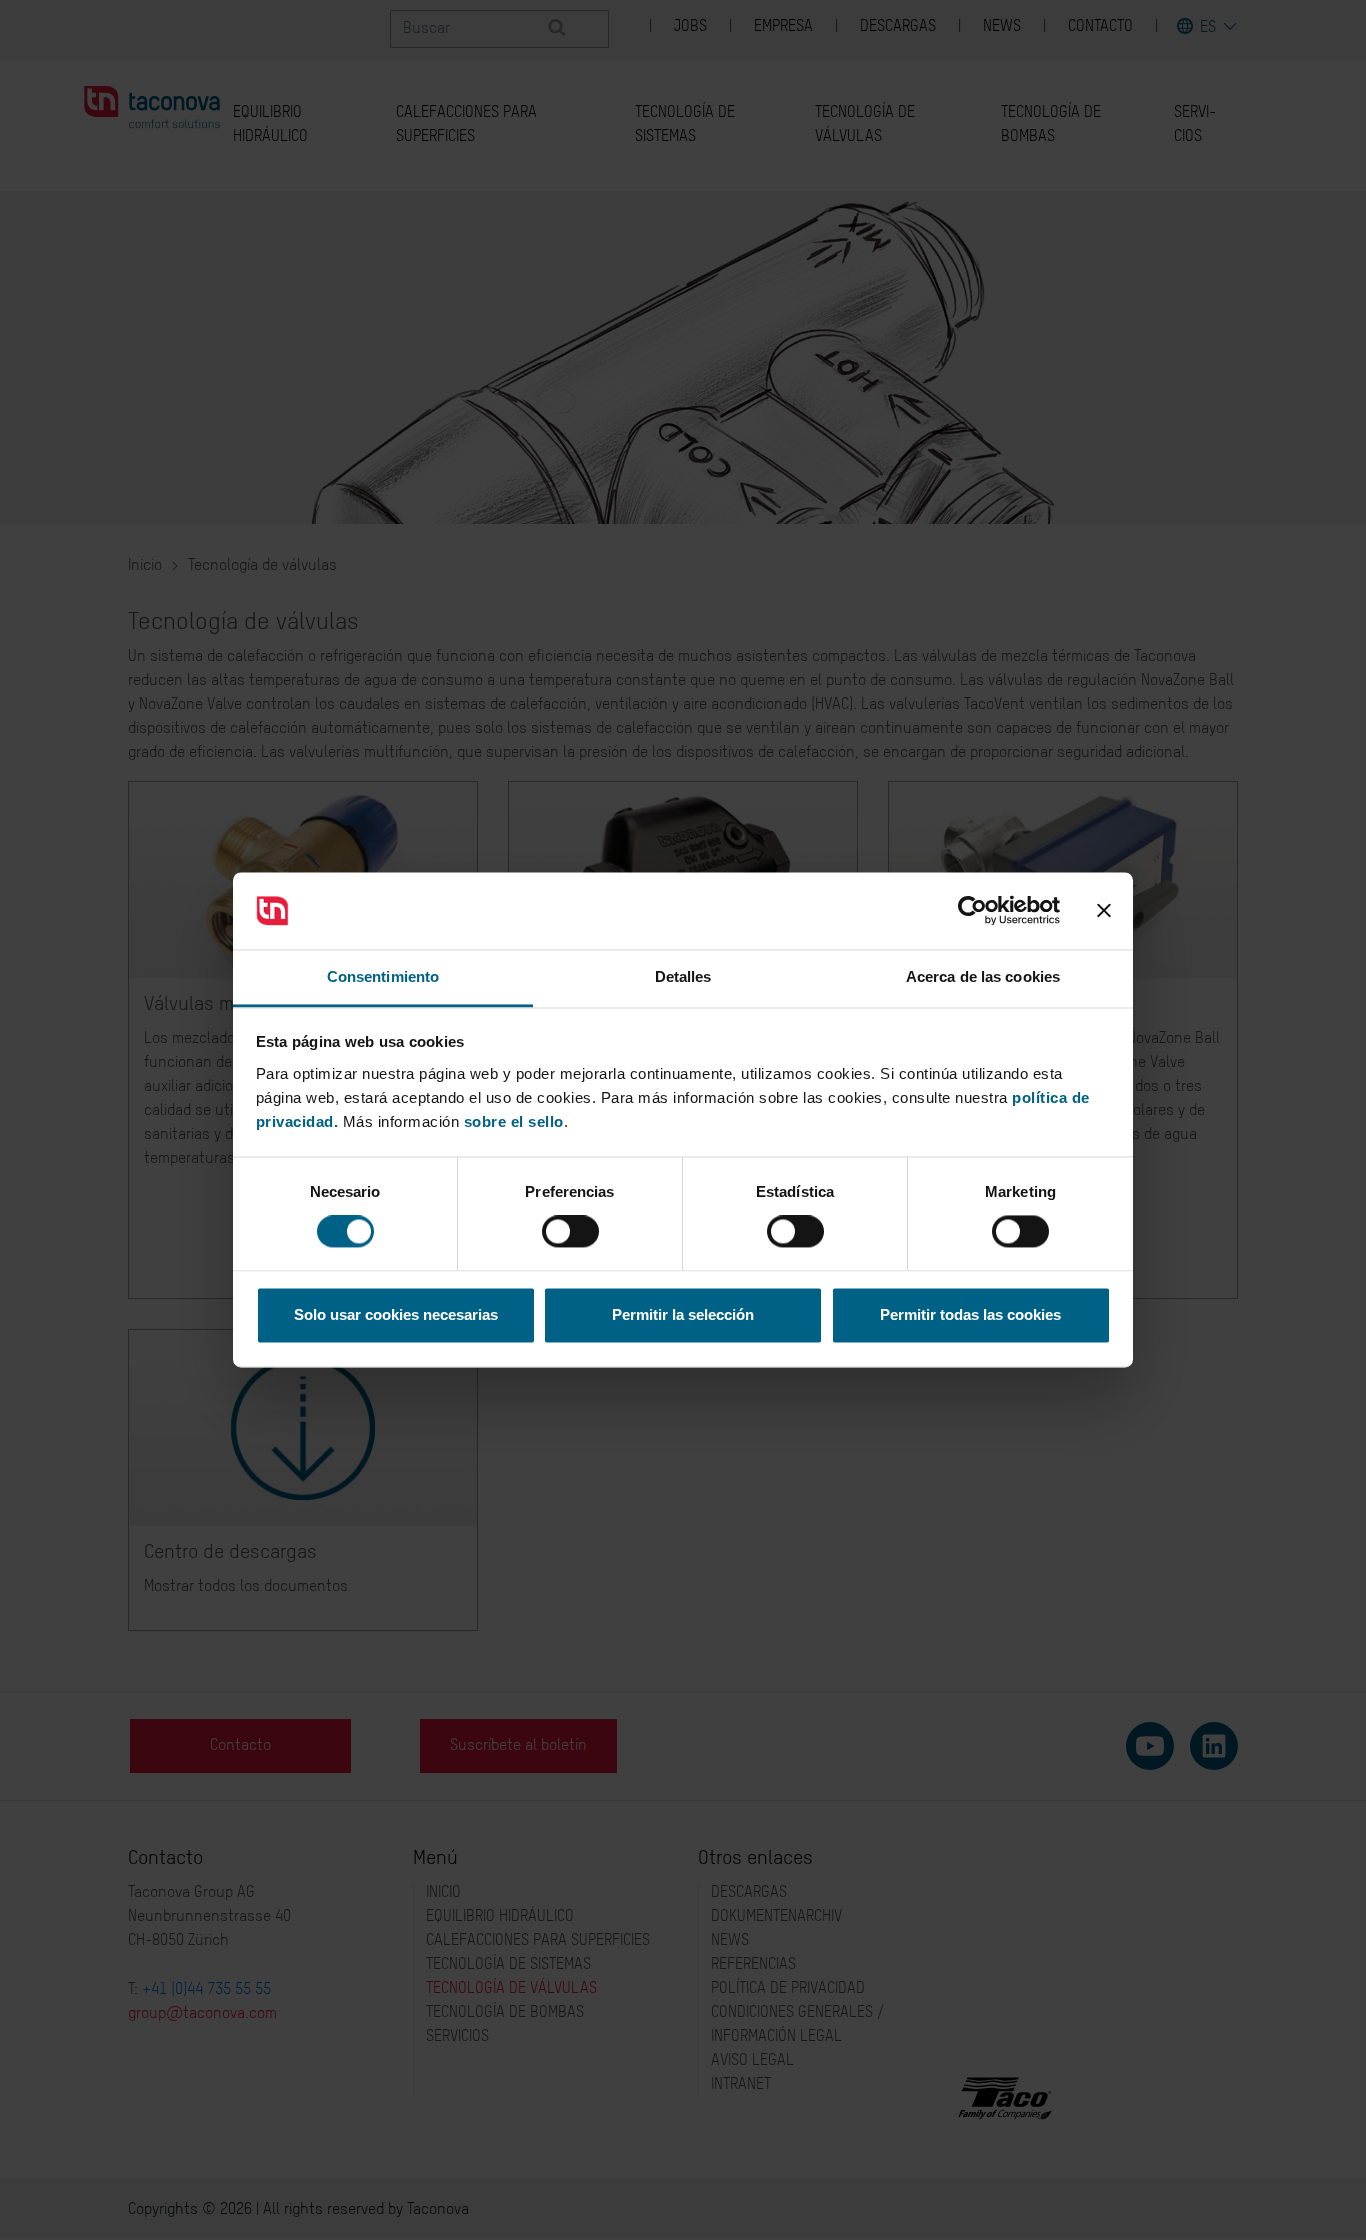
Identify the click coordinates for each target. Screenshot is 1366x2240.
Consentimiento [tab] (383, 976)
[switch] (570, 1232)
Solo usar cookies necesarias (396, 1314)
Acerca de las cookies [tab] (983, 976)
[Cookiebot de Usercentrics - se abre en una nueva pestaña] (972, 911)
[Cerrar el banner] (1104, 911)
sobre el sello (514, 1121)
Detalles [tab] (683, 976)
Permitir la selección (683, 1314)
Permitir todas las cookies (970, 1314)
